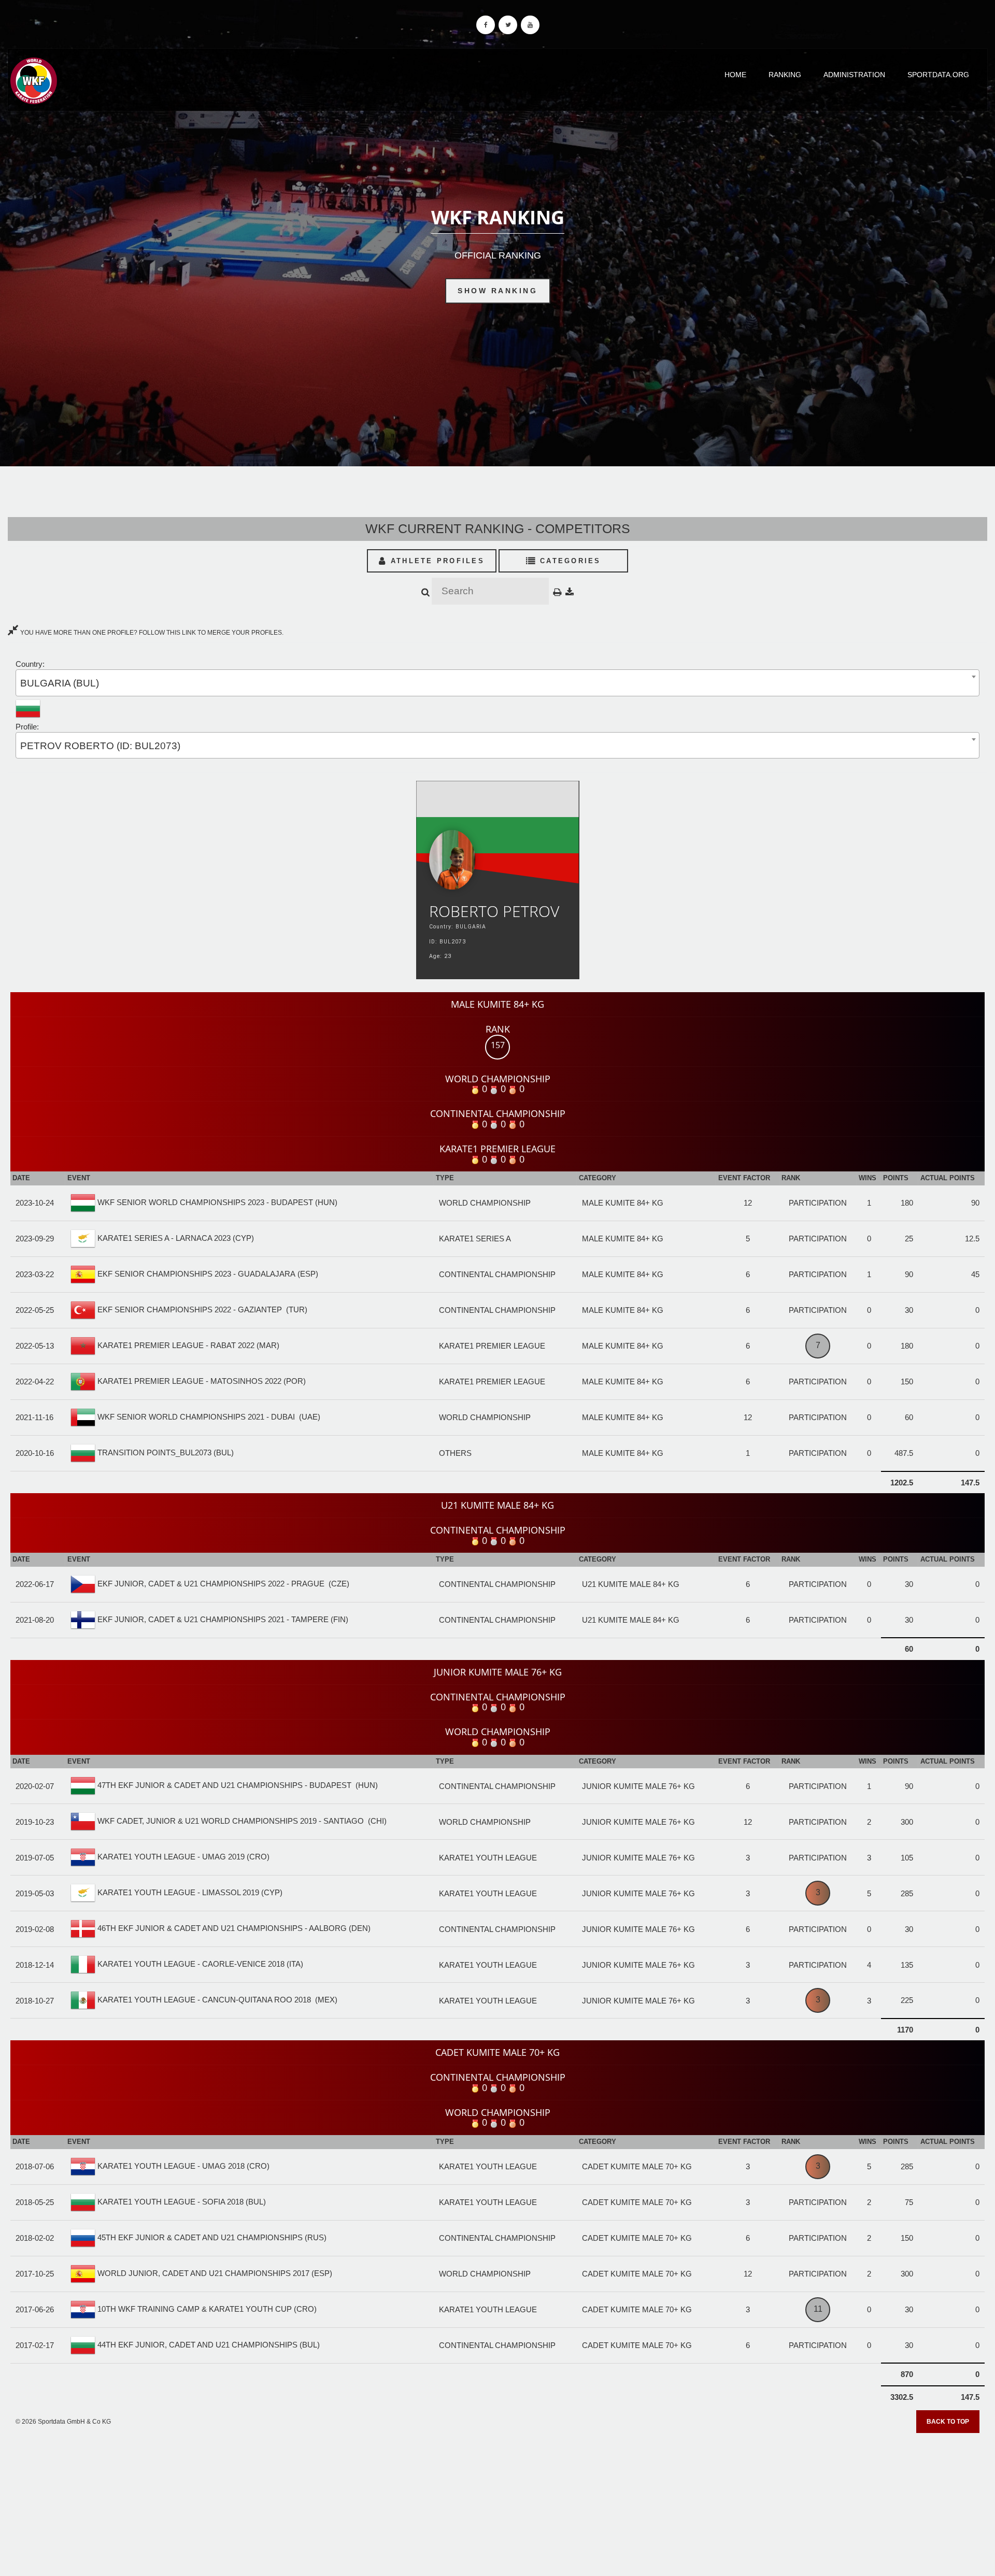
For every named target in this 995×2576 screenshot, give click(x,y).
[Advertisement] (497, 2501)
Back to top (948, 2422)
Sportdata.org (938, 75)
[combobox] (497, 683)
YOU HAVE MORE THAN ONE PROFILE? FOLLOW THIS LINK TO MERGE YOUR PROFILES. (151, 633)
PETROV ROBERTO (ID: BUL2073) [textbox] (100, 746)
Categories (569, 561)
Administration (854, 75)
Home (735, 75)
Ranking (785, 75)
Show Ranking (497, 291)
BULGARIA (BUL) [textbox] (60, 683)
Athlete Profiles (436, 561)
